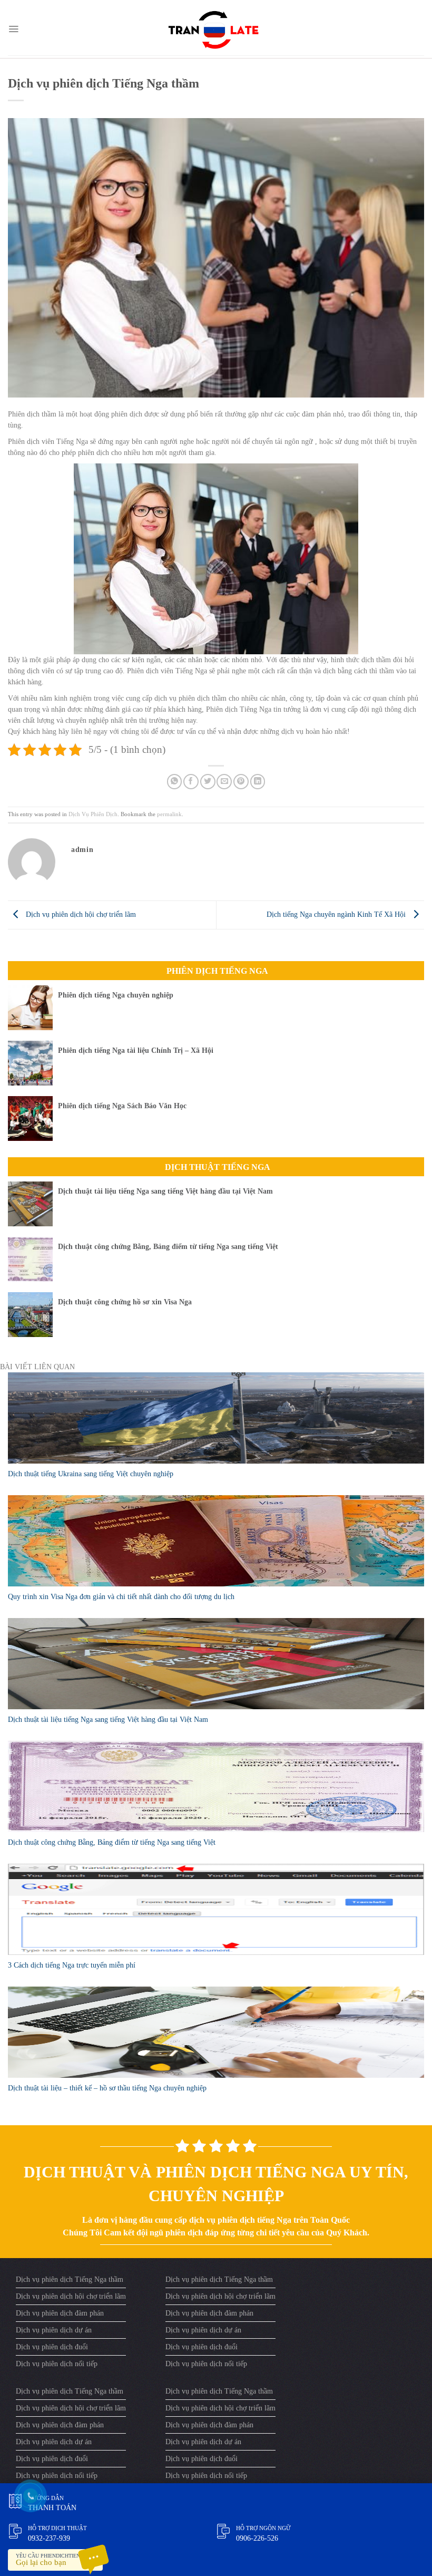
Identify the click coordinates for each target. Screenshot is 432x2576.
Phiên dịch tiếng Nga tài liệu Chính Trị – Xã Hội (136, 1050)
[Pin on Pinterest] (241, 782)
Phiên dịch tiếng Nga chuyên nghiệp (116, 995)
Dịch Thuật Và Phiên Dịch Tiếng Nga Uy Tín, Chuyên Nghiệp (216, 2184)
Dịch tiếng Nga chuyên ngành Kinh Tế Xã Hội (337, 914)
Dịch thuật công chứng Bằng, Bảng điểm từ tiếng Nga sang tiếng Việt (168, 1247)
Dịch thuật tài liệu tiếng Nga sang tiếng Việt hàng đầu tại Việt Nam (165, 1191)
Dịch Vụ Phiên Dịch (93, 814)
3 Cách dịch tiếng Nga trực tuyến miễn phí (72, 1965)
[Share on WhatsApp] (175, 782)
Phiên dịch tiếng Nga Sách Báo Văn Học (122, 1106)
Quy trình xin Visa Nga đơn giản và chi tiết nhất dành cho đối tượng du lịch (121, 1597)
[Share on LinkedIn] (258, 782)
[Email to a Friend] (224, 782)
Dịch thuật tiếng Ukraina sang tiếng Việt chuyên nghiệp (91, 1474)
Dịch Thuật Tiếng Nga (218, 1167)
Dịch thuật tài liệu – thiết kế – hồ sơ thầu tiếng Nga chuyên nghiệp (107, 2088)
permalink (169, 814)
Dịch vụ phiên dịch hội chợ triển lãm (80, 914)
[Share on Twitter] (208, 782)
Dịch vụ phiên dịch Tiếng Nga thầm (70, 2279)
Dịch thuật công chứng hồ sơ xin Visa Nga (125, 1302)
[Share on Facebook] (191, 782)
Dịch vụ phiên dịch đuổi (52, 2347)
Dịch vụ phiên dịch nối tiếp (57, 2364)
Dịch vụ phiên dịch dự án (54, 2330)
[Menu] (13, 29)
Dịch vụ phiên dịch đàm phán (60, 2313)
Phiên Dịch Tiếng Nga (217, 971)
